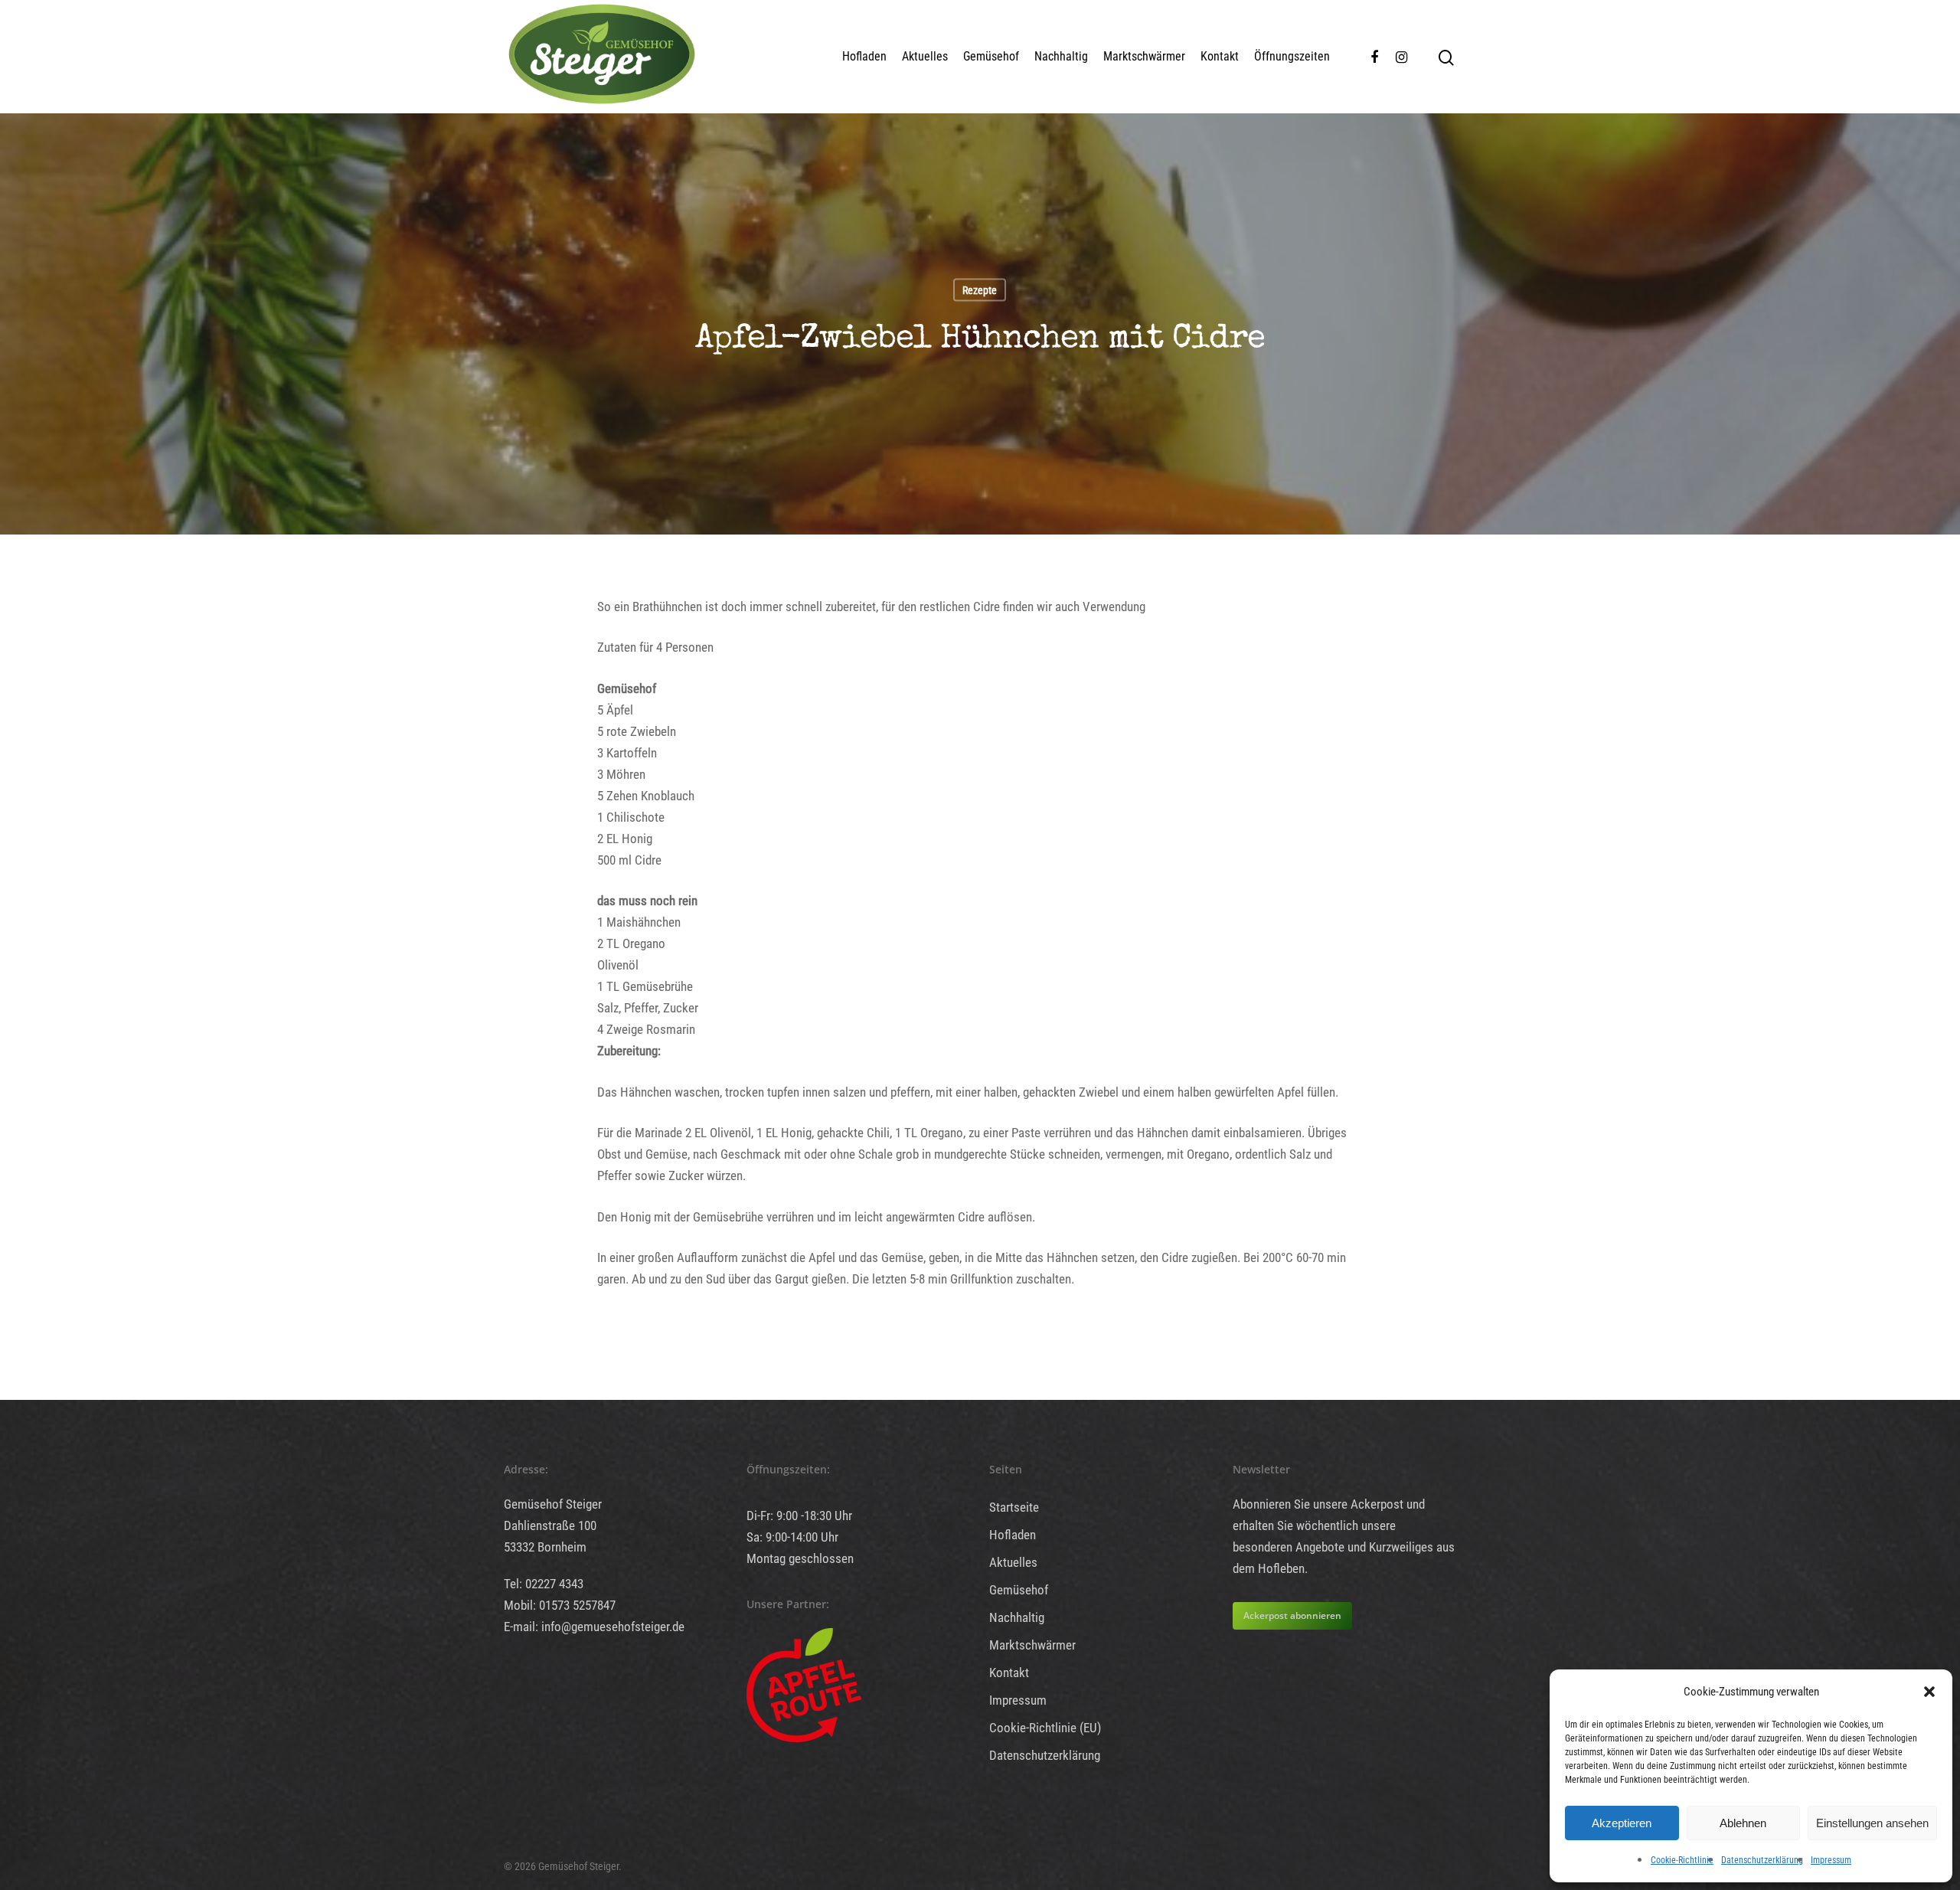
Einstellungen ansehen (1872, 1823)
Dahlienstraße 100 (550, 1525)
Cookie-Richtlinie (1682, 1860)
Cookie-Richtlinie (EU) (1045, 1728)
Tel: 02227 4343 (544, 1584)
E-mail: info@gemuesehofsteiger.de (594, 1627)
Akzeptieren (1622, 1823)
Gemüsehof (991, 56)
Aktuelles (925, 56)
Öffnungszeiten (1292, 56)
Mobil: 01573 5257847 (560, 1605)
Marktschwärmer (1144, 56)
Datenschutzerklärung (1762, 1860)
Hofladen (864, 56)
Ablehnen (1743, 1823)
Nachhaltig (1061, 56)
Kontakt (1220, 56)
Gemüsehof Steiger (553, 1504)
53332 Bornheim (545, 1547)
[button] (1929, 1692)
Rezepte (980, 289)
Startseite (1014, 1507)
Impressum (1831, 1860)
